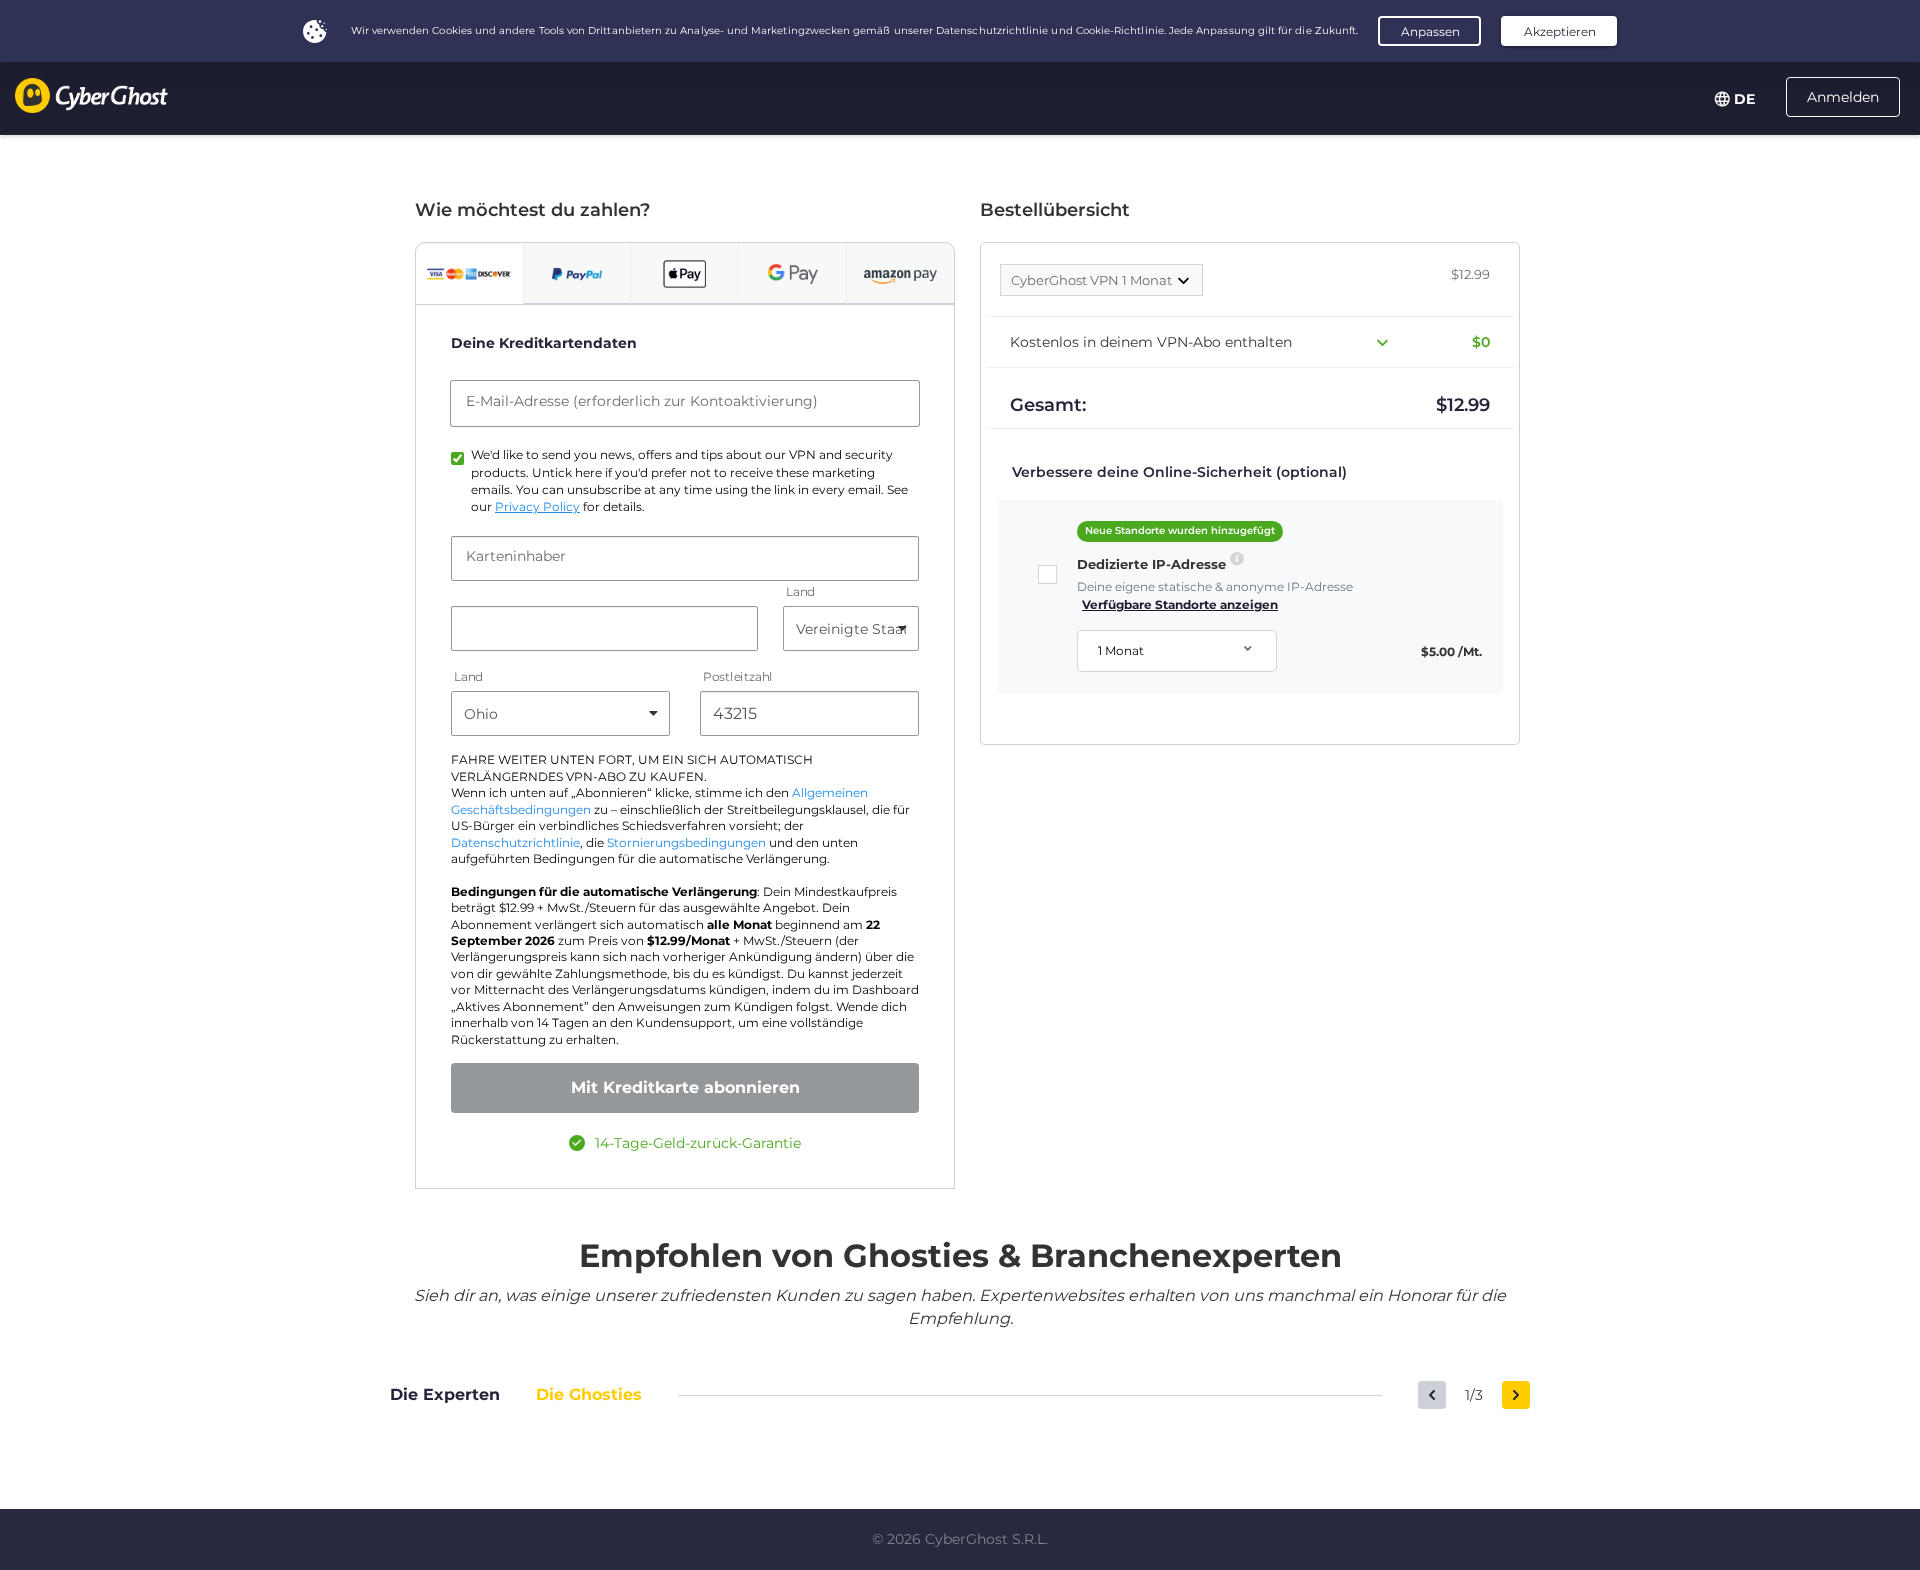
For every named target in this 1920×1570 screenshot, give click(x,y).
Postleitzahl (738, 677)
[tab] (469, 274)
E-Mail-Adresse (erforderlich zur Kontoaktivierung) (642, 401)
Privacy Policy (537, 507)
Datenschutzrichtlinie (515, 843)
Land (800, 592)
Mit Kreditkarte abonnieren (685, 1087)
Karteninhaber (516, 556)
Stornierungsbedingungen (686, 843)
